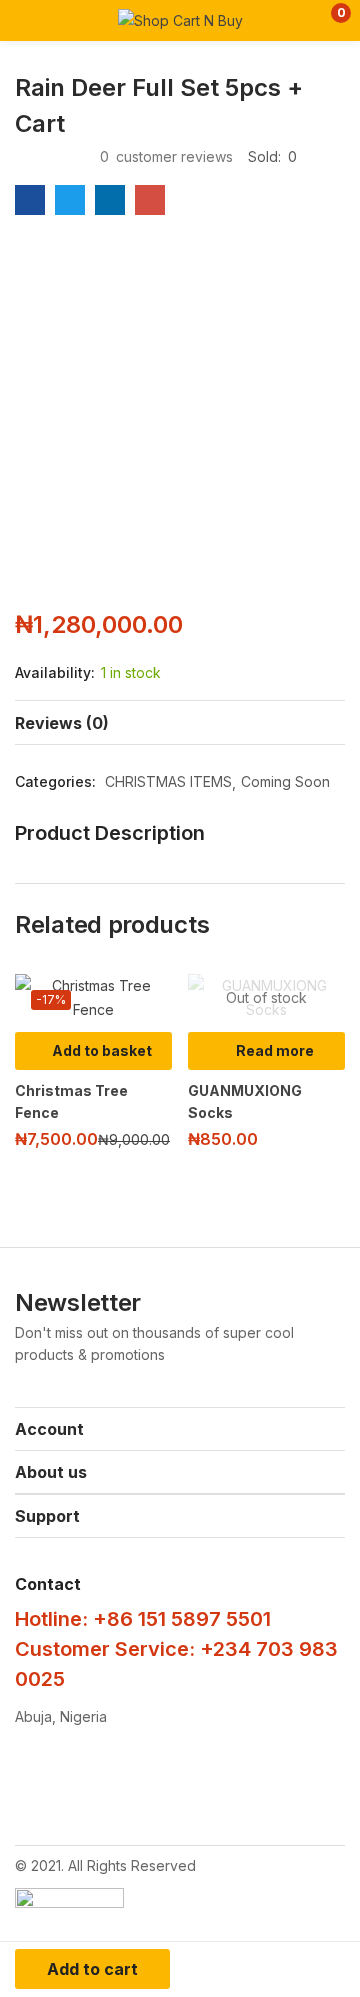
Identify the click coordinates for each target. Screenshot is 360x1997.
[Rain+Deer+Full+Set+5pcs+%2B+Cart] (70, 200)
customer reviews (166, 156)
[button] (327, 20)
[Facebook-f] (40, 1783)
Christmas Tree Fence (71, 1101)
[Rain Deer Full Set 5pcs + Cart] (30, 200)
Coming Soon (285, 781)
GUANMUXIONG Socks (245, 1101)
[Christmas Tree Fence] (93, 998)
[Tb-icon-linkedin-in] (304, 1783)
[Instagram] (128, 1783)
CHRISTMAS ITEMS (168, 781)
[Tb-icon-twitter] (216, 1783)
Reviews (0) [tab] (62, 723)
